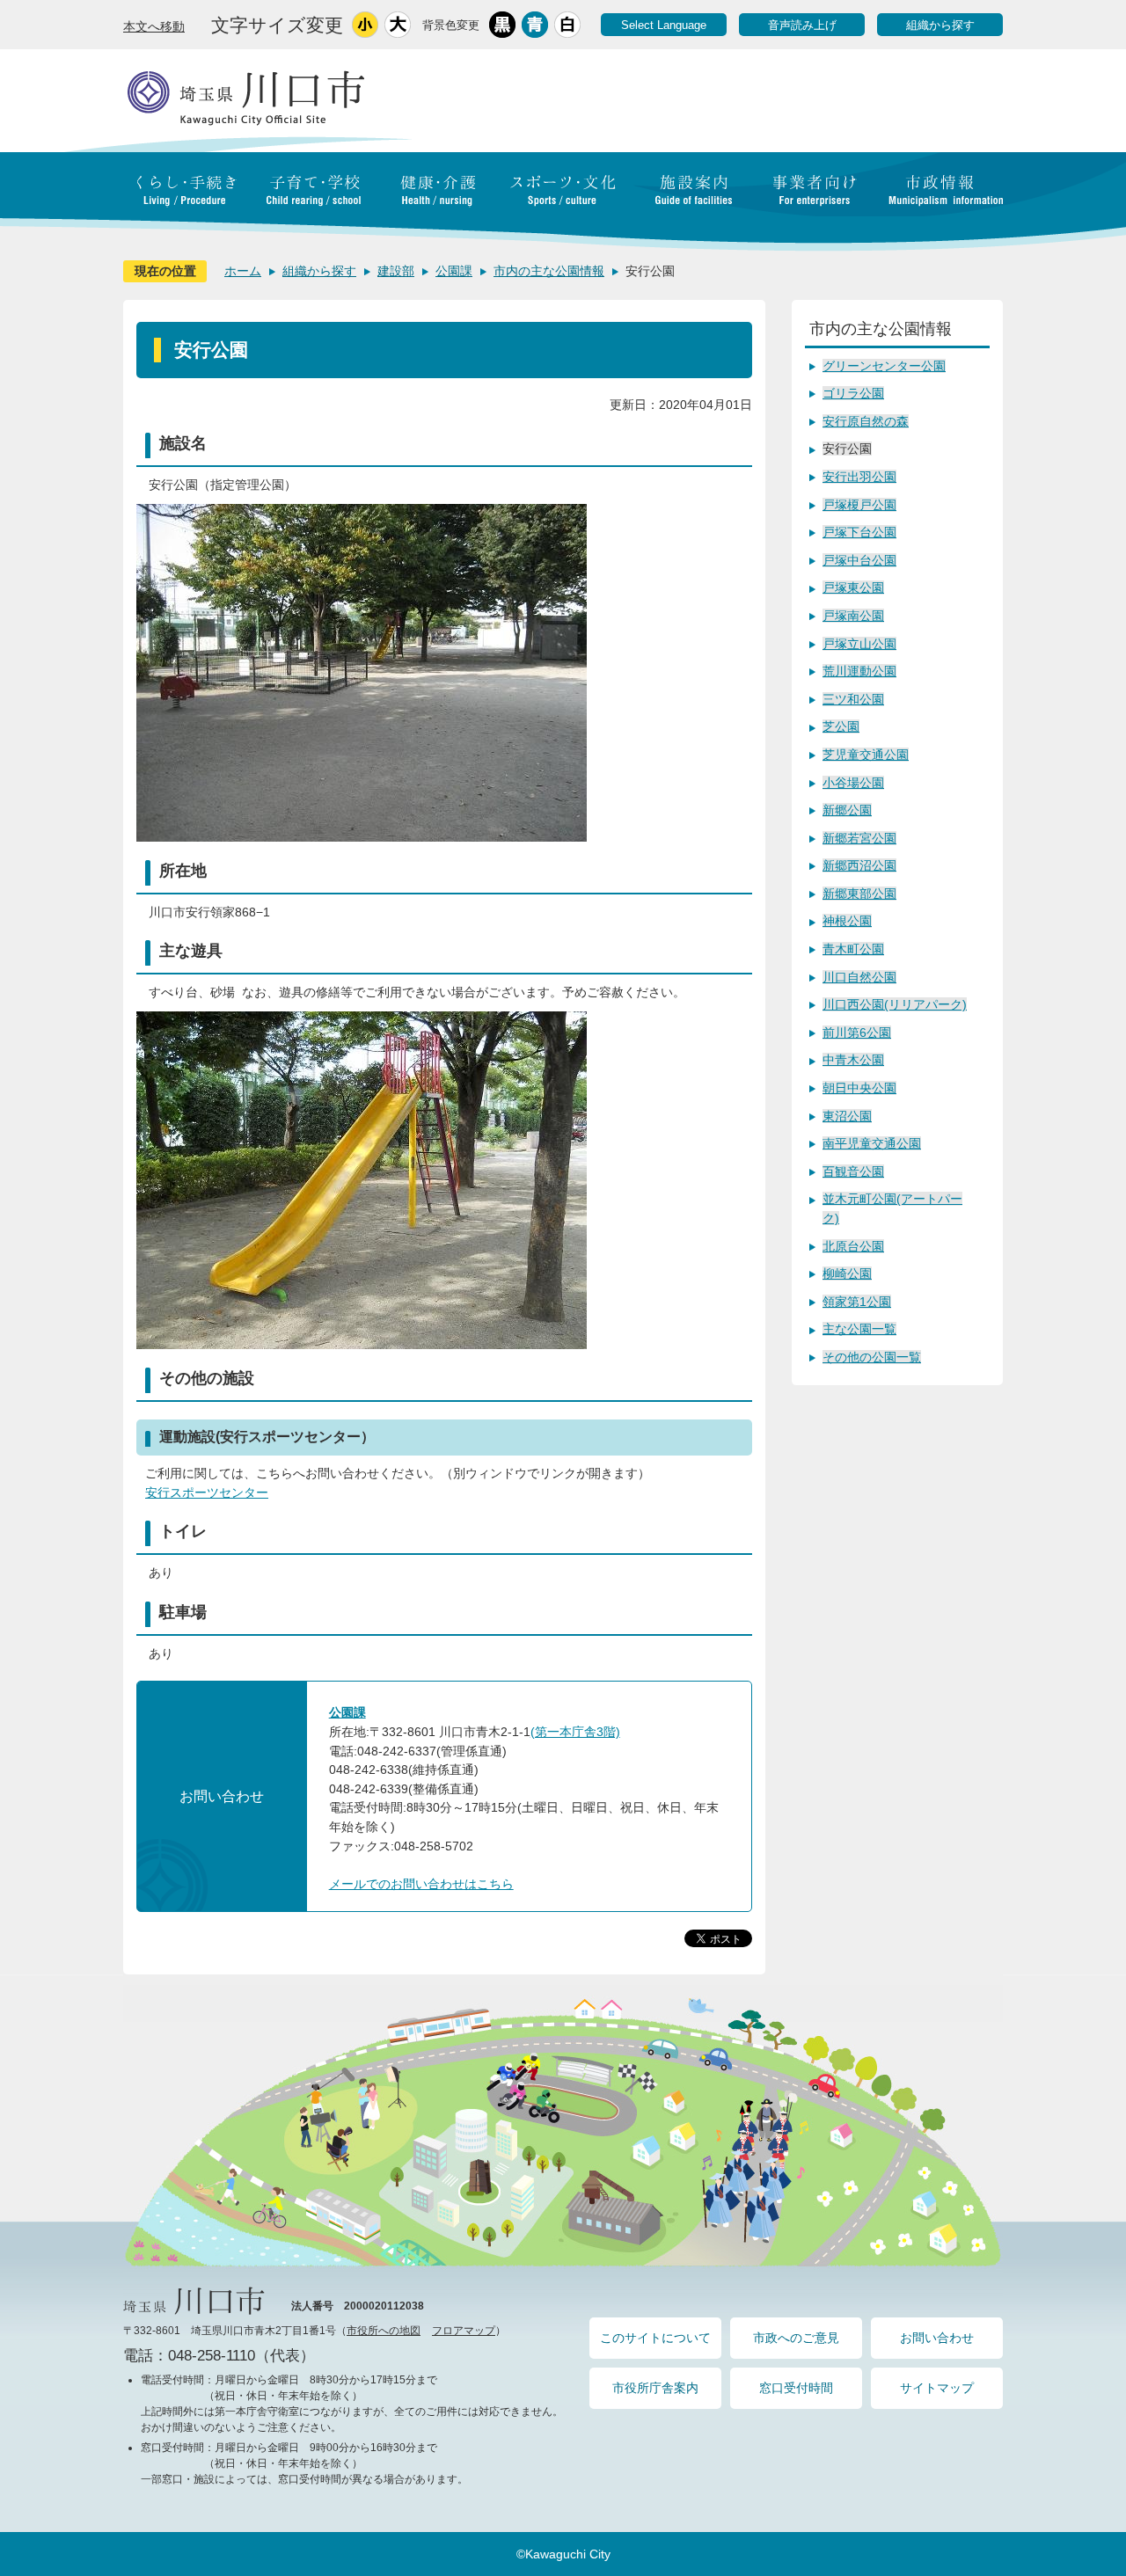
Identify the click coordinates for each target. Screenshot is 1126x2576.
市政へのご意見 (796, 2338)
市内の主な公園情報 (549, 271)
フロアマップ (464, 2331)
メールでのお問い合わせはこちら (421, 1884)
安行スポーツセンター (207, 1492)
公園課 (454, 271)
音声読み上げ (802, 25)
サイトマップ (937, 2388)
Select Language (664, 25)
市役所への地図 (384, 2331)
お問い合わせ (937, 2338)
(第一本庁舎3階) (575, 1732)
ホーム (243, 271)
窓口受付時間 (796, 2388)
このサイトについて (655, 2338)
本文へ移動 (154, 26)
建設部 (396, 271)
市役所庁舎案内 (655, 2388)
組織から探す (940, 25)
